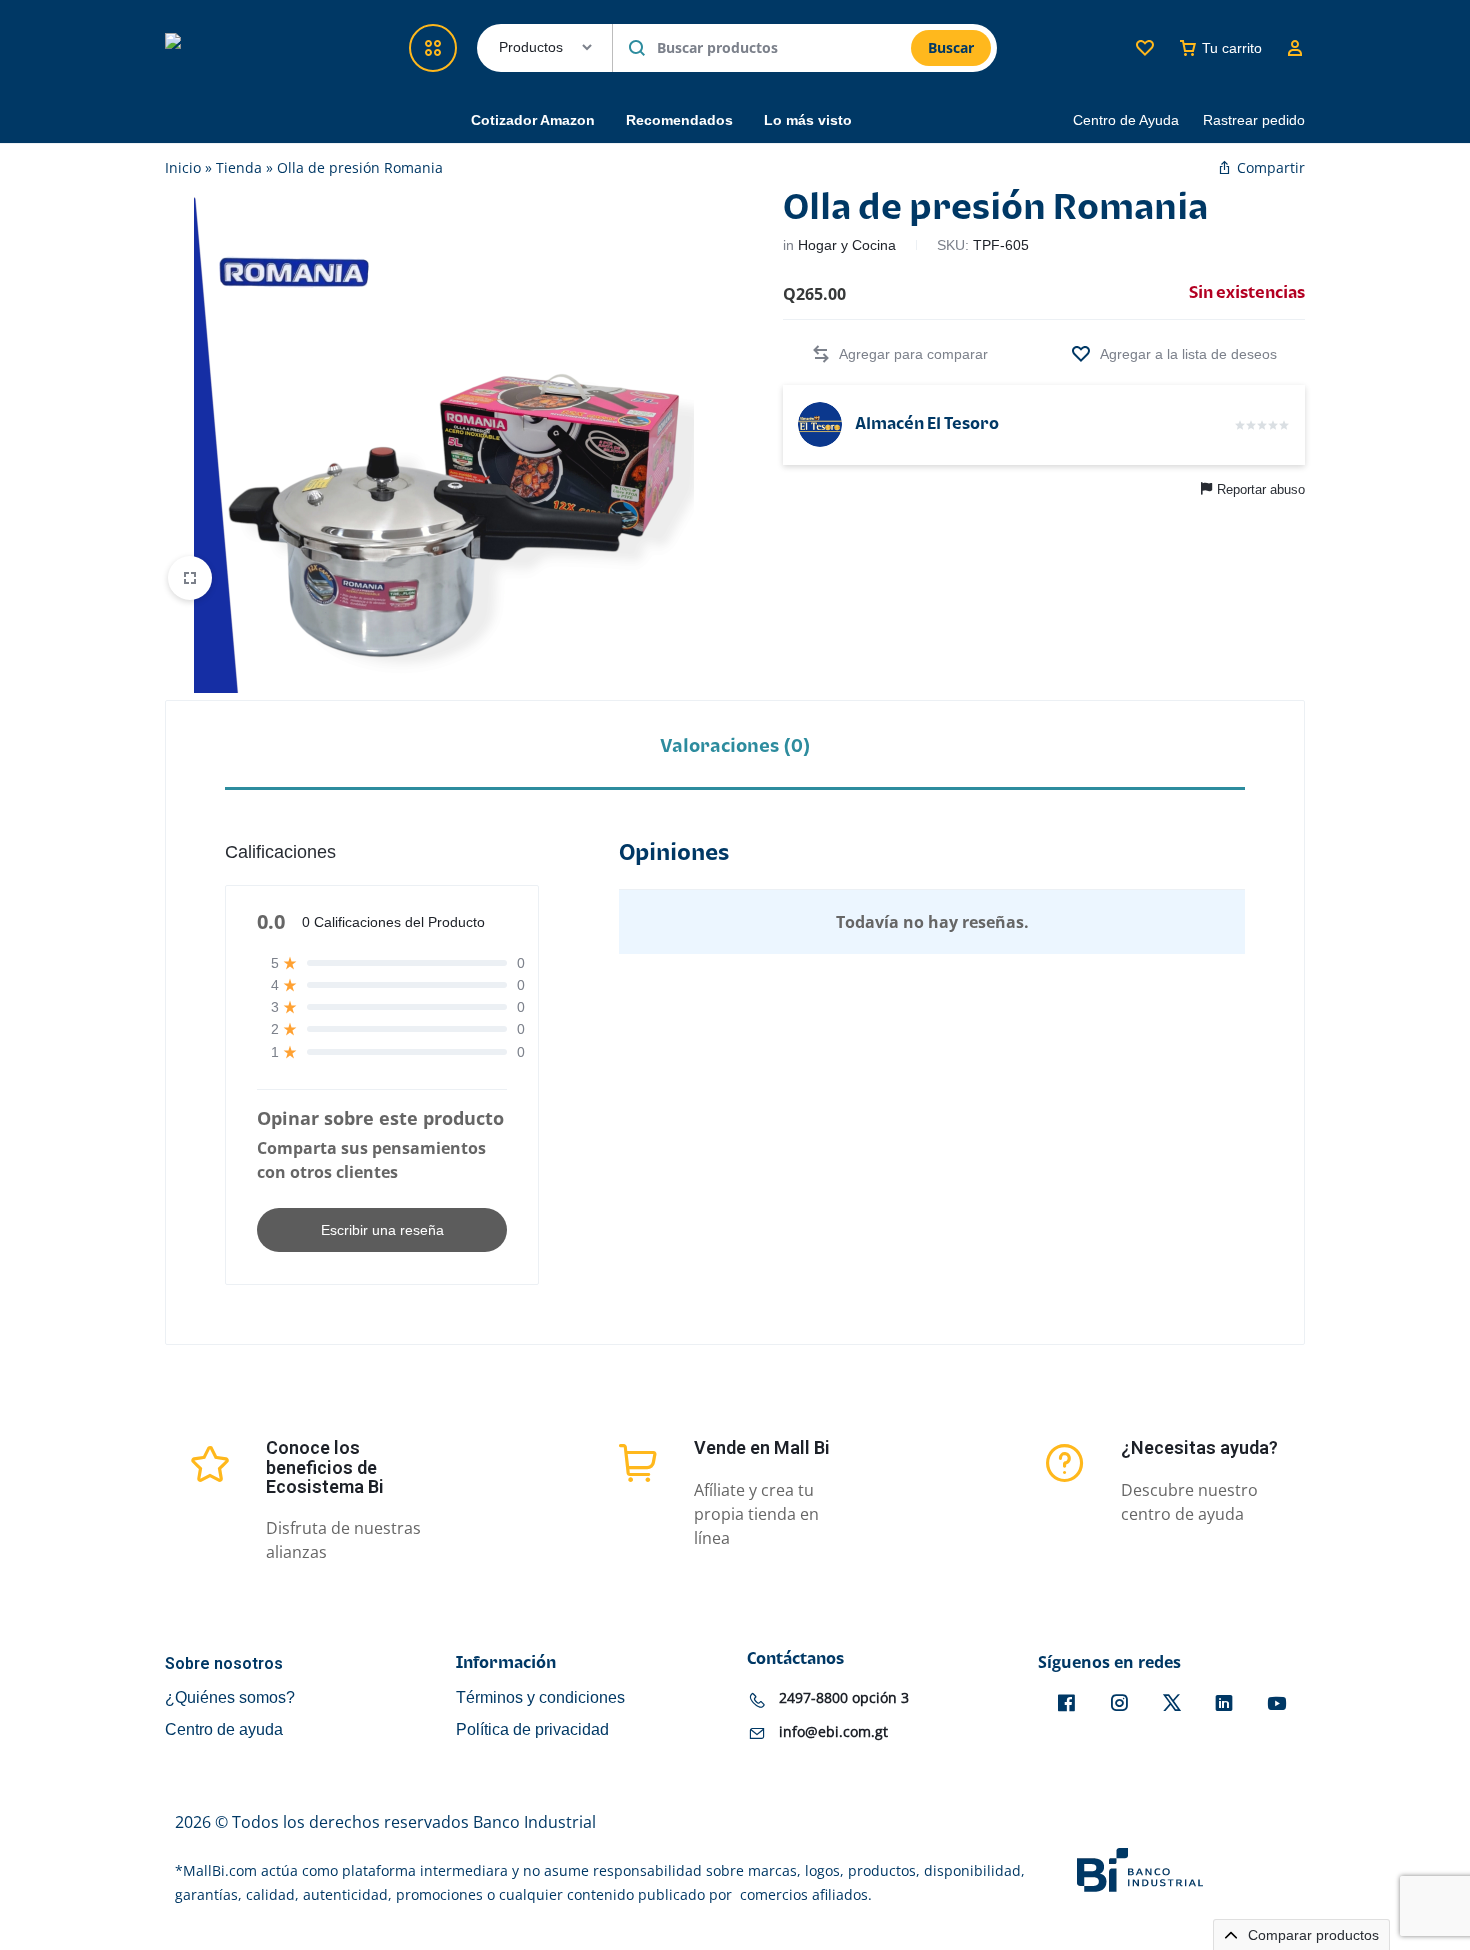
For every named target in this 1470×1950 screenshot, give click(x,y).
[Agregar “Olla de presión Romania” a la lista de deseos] (1174, 354)
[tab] (735, 745)
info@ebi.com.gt (833, 1731)
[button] (899, 354)
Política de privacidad (532, 1729)
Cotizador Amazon (533, 120)
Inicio (183, 167)
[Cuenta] (1295, 48)
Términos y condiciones (540, 1697)
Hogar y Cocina (847, 245)
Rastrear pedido (1254, 120)
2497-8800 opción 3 (844, 1697)
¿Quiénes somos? (230, 1697)
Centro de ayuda (224, 1729)
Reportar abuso (1261, 489)
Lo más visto (808, 120)
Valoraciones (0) (735, 746)
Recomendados (679, 120)
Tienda (239, 167)
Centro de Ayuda (1126, 120)
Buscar (951, 47)
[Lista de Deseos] (1145, 48)
